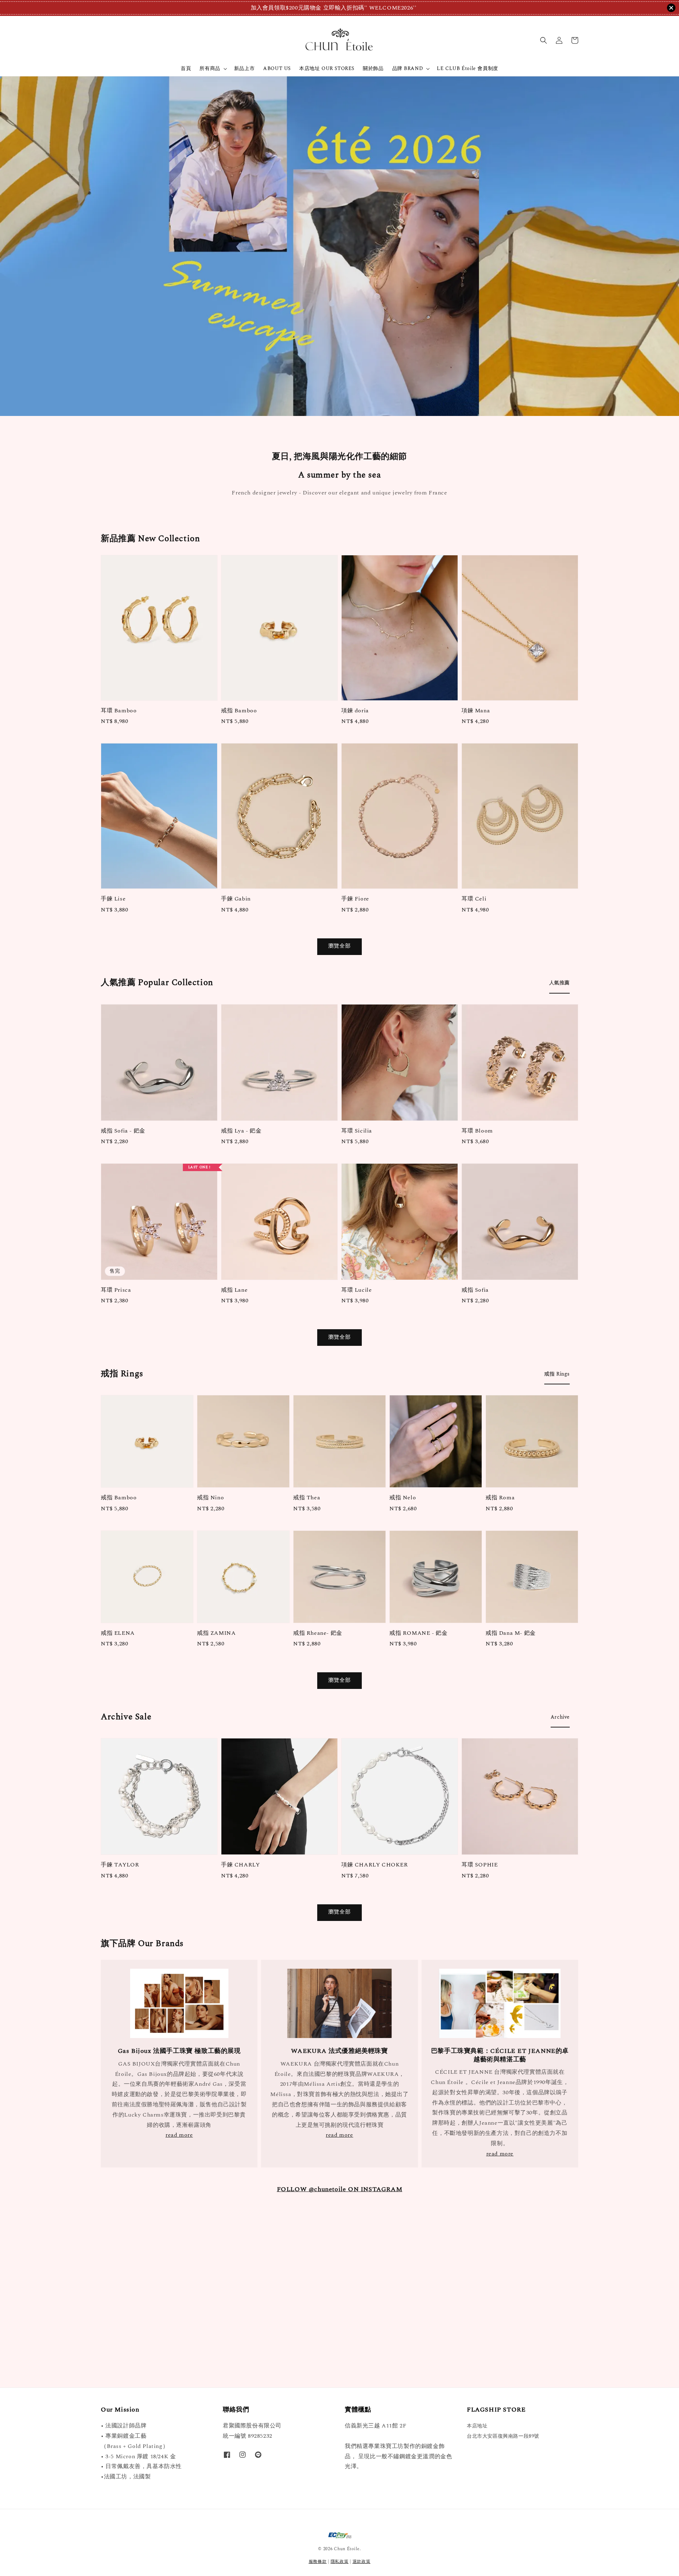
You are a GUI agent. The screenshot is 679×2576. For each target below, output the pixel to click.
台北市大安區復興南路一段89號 (503, 2436)
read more (179, 2135)
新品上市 (244, 68)
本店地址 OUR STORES (327, 68)
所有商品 (210, 69)
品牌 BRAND (408, 69)
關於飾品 (373, 68)
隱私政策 (340, 2562)
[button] (544, 40)
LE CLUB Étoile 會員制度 (467, 68)
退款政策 (362, 2562)
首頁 (186, 68)
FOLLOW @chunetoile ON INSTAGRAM (340, 2189)
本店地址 (477, 2426)
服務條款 (318, 2562)
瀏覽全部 (339, 946)
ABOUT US (277, 68)
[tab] (559, 983)
